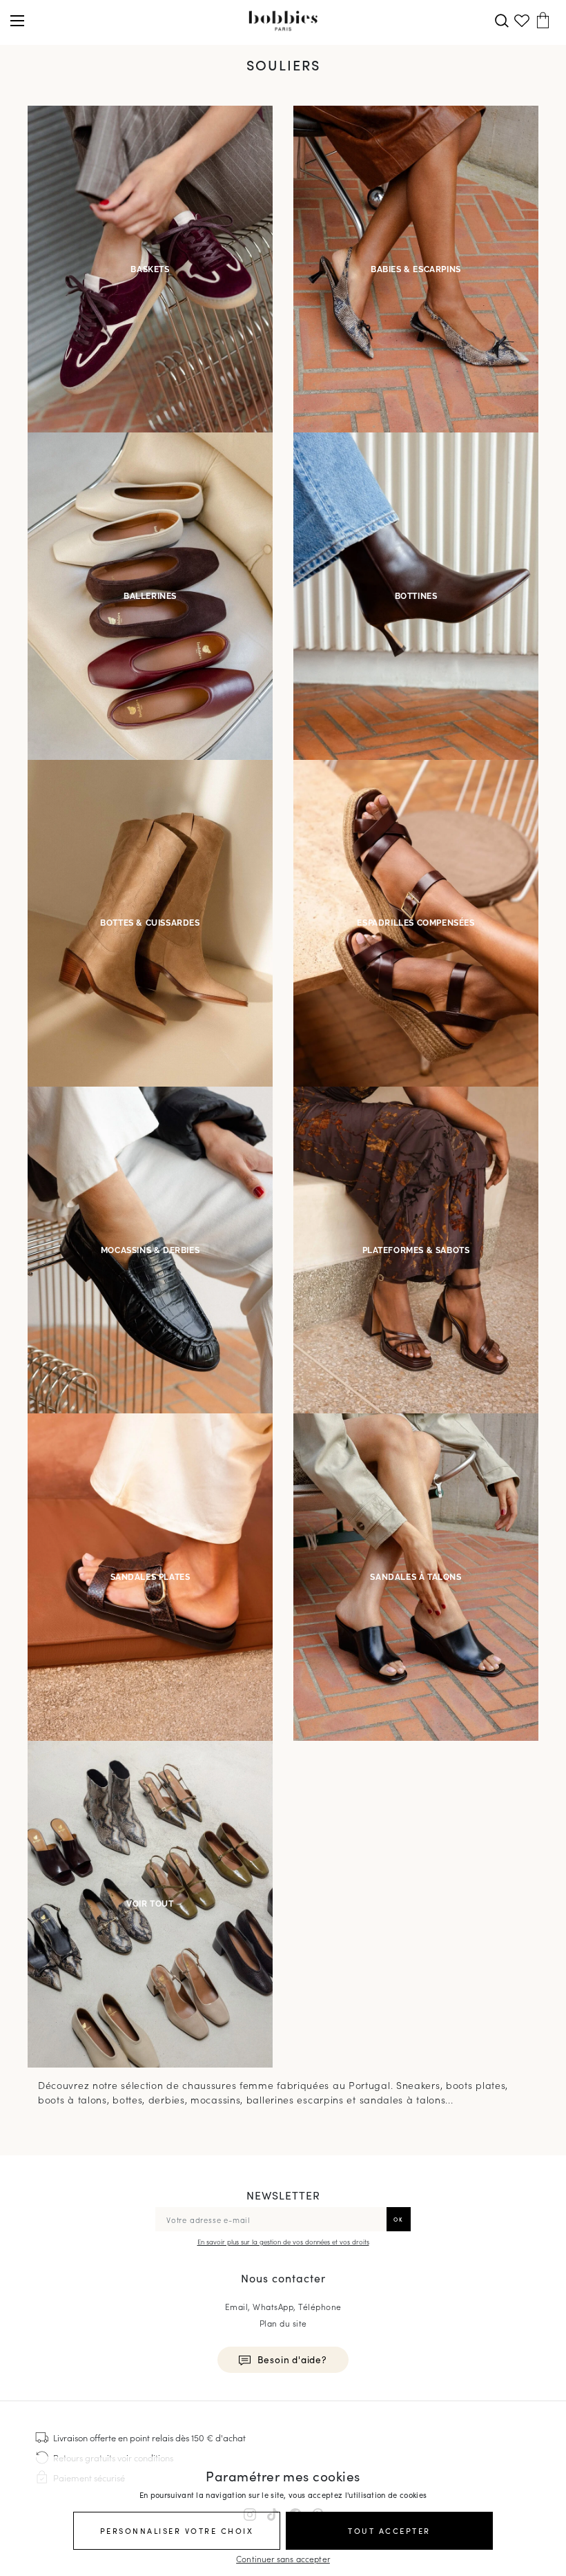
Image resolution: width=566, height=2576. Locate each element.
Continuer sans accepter (283, 2558)
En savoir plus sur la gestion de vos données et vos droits (283, 2242)
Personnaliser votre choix (177, 2530)
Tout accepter (389, 2530)
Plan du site (283, 2323)
